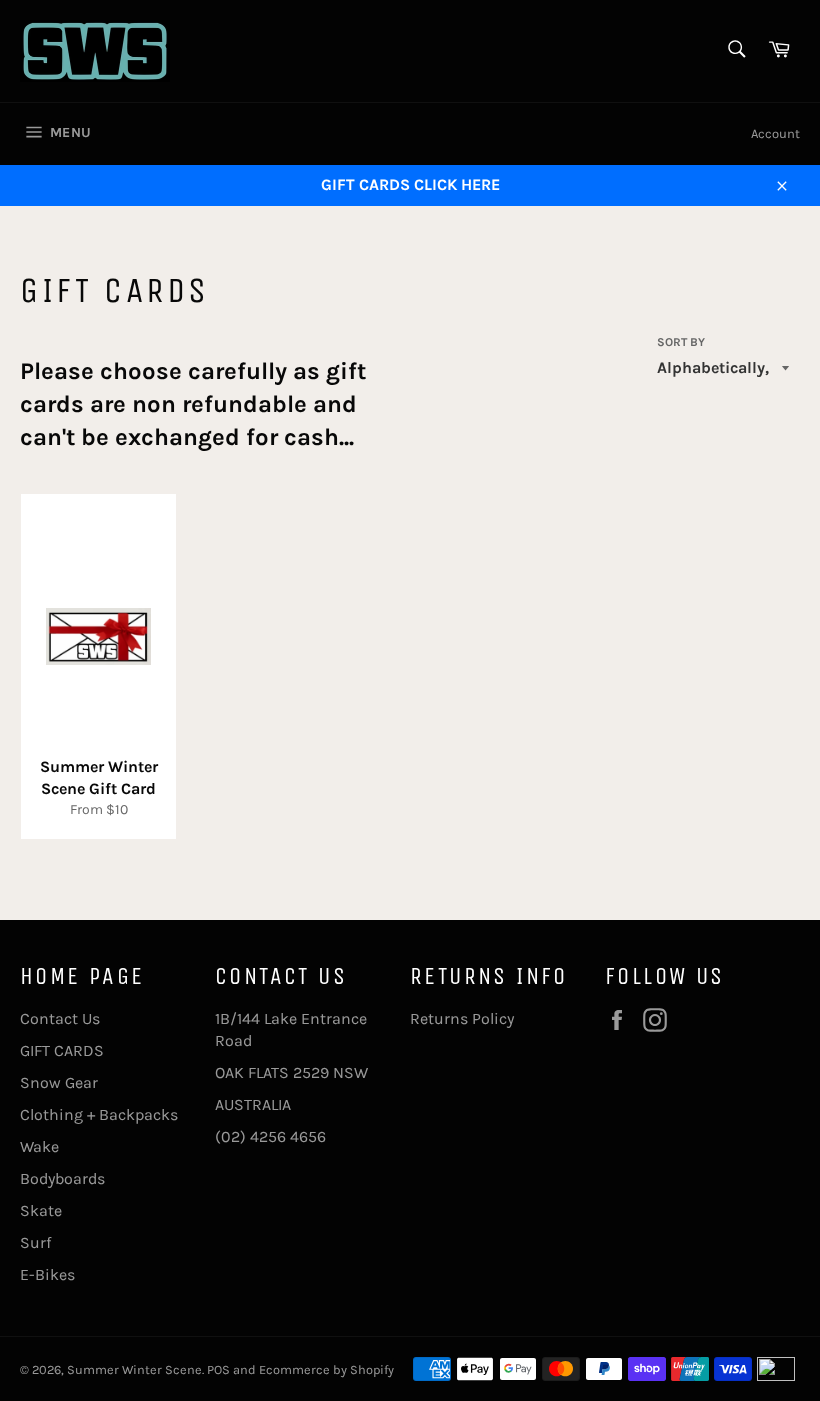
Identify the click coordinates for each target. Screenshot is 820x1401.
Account (775, 133)
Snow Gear (59, 1082)
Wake (39, 1146)
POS (218, 1369)
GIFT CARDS (62, 1050)
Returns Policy (462, 1018)
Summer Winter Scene (134, 1369)
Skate (41, 1210)
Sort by (681, 342)
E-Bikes (47, 1274)
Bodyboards (62, 1178)
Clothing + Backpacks (99, 1114)
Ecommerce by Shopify (326, 1369)
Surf (35, 1242)
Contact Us (60, 1018)
